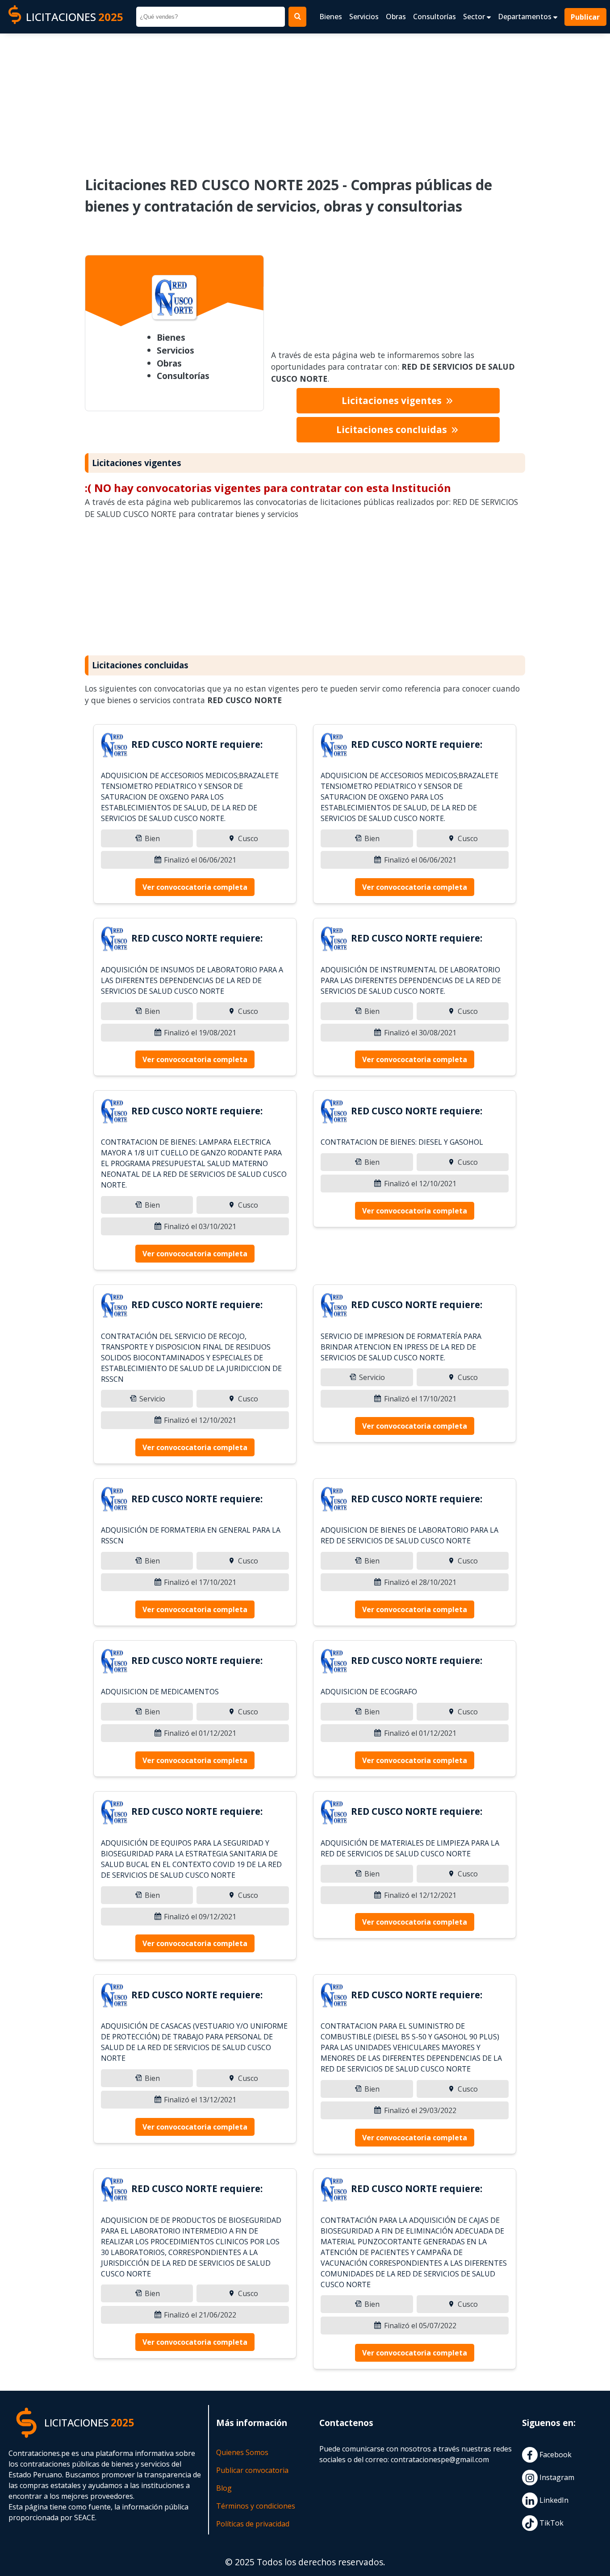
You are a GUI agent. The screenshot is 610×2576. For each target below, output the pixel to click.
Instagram (556, 2478)
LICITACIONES (75, 17)
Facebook (555, 2455)
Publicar (586, 17)
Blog (224, 2488)
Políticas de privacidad (253, 2524)
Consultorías (435, 17)
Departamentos (526, 17)
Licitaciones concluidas (393, 429)
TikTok (551, 2523)
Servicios (364, 17)
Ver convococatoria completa (195, 887)
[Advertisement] (305, 99)
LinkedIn (553, 2501)
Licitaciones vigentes (393, 400)
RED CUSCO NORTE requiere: (197, 744)
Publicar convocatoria (252, 2470)
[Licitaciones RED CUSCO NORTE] (114, 746)
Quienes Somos (242, 2452)
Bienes (331, 17)
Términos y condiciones (256, 2506)
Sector (475, 17)
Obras (396, 17)
